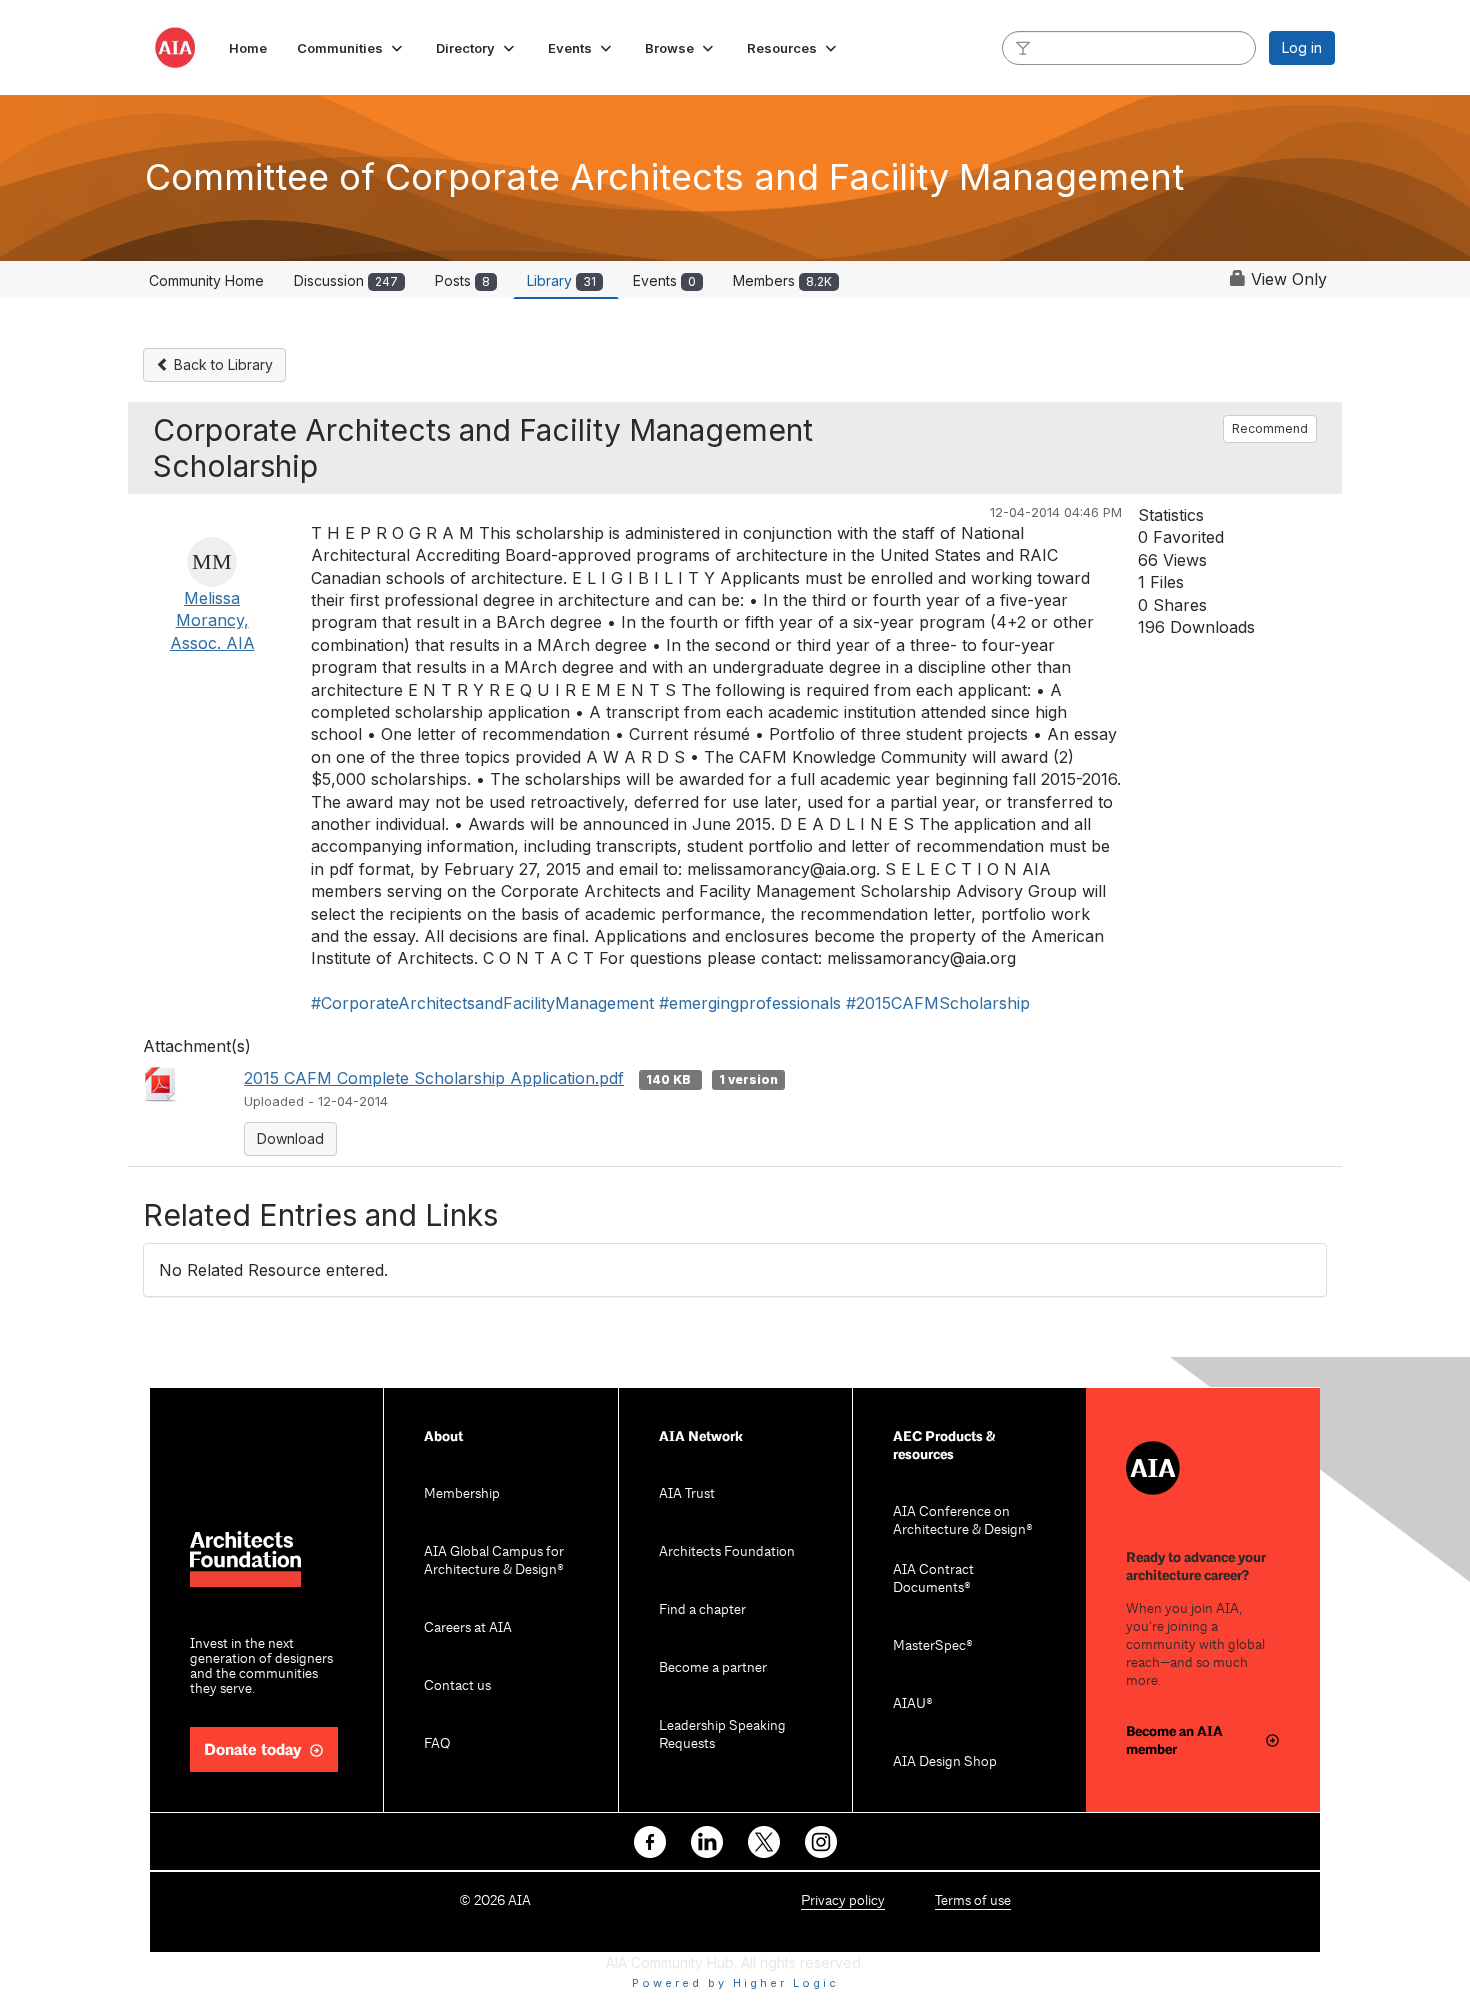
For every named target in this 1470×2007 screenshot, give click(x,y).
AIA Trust (687, 1494)
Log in (1302, 47)
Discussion (346, 280)
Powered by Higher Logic (735, 1983)
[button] (351, 48)
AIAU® (913, 1704)
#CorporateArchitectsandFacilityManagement (482, 1003)
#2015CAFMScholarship (938, 1003)
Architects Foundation (727, 1552)
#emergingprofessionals (750, 1003)
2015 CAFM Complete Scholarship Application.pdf (434, 1078)
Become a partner (713, 1668)
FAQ (437, 1744)
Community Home (206, 280)
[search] (1023, 47)
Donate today (253, 1750)
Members (782, 280)
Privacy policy (843, 1901)
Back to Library (221, 364)
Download (290, 1138)
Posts (462, 280)
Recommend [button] (1270, 428)
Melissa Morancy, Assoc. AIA (212, 620)
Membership (462, 1494)
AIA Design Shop (945, 1762)
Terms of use (973, 1901)
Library (561, 280)
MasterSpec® (933, 1646)
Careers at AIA (468, 1628)
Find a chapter (702, 1610)
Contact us (457, 1686)
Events (664, 280)
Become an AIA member (1174, 1740)
